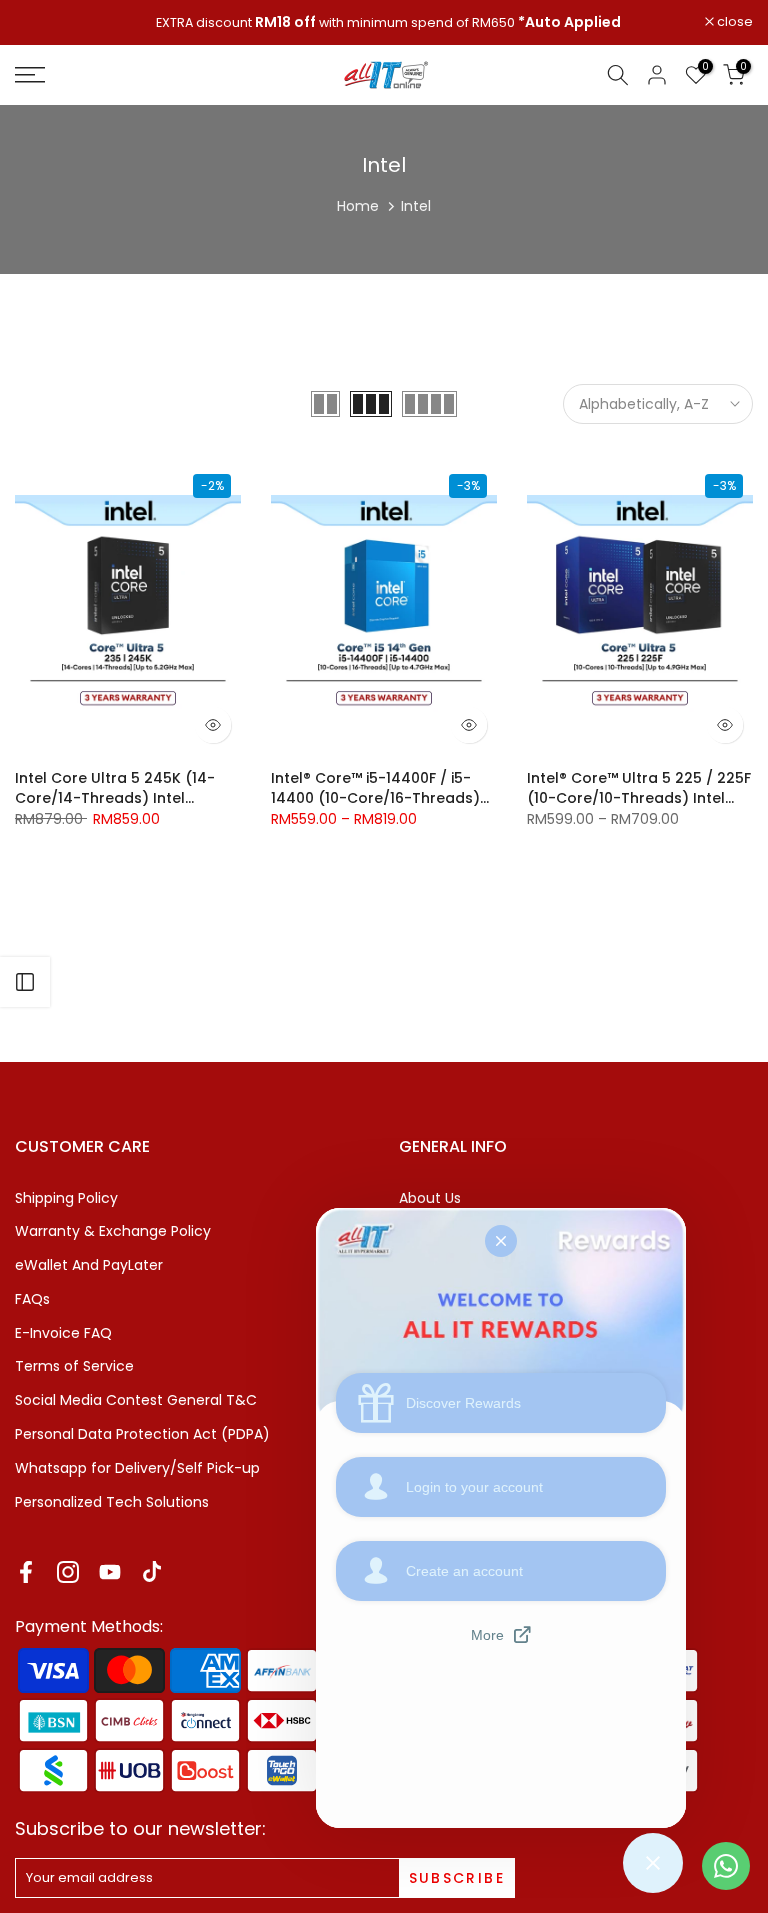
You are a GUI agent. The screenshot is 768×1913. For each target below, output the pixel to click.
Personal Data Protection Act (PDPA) (142, 1434)
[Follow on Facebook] (26, 1571)
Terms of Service (74, 1366)
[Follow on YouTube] (110, 1571)
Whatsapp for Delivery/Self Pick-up (137, 1468)
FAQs (32, 1299)
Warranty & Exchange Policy (113, 1231)
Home (358, 206)
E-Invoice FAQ (63, 1333)
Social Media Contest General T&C (136, 1400)
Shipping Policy (66, 1198)
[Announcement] (384, 23)
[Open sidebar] (25, 982)
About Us (430, 1198)
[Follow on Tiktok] (152, 1571)
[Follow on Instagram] (68, 1571)
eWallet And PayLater (89, 1265)
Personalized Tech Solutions (112, 1502)
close (43, 22)
